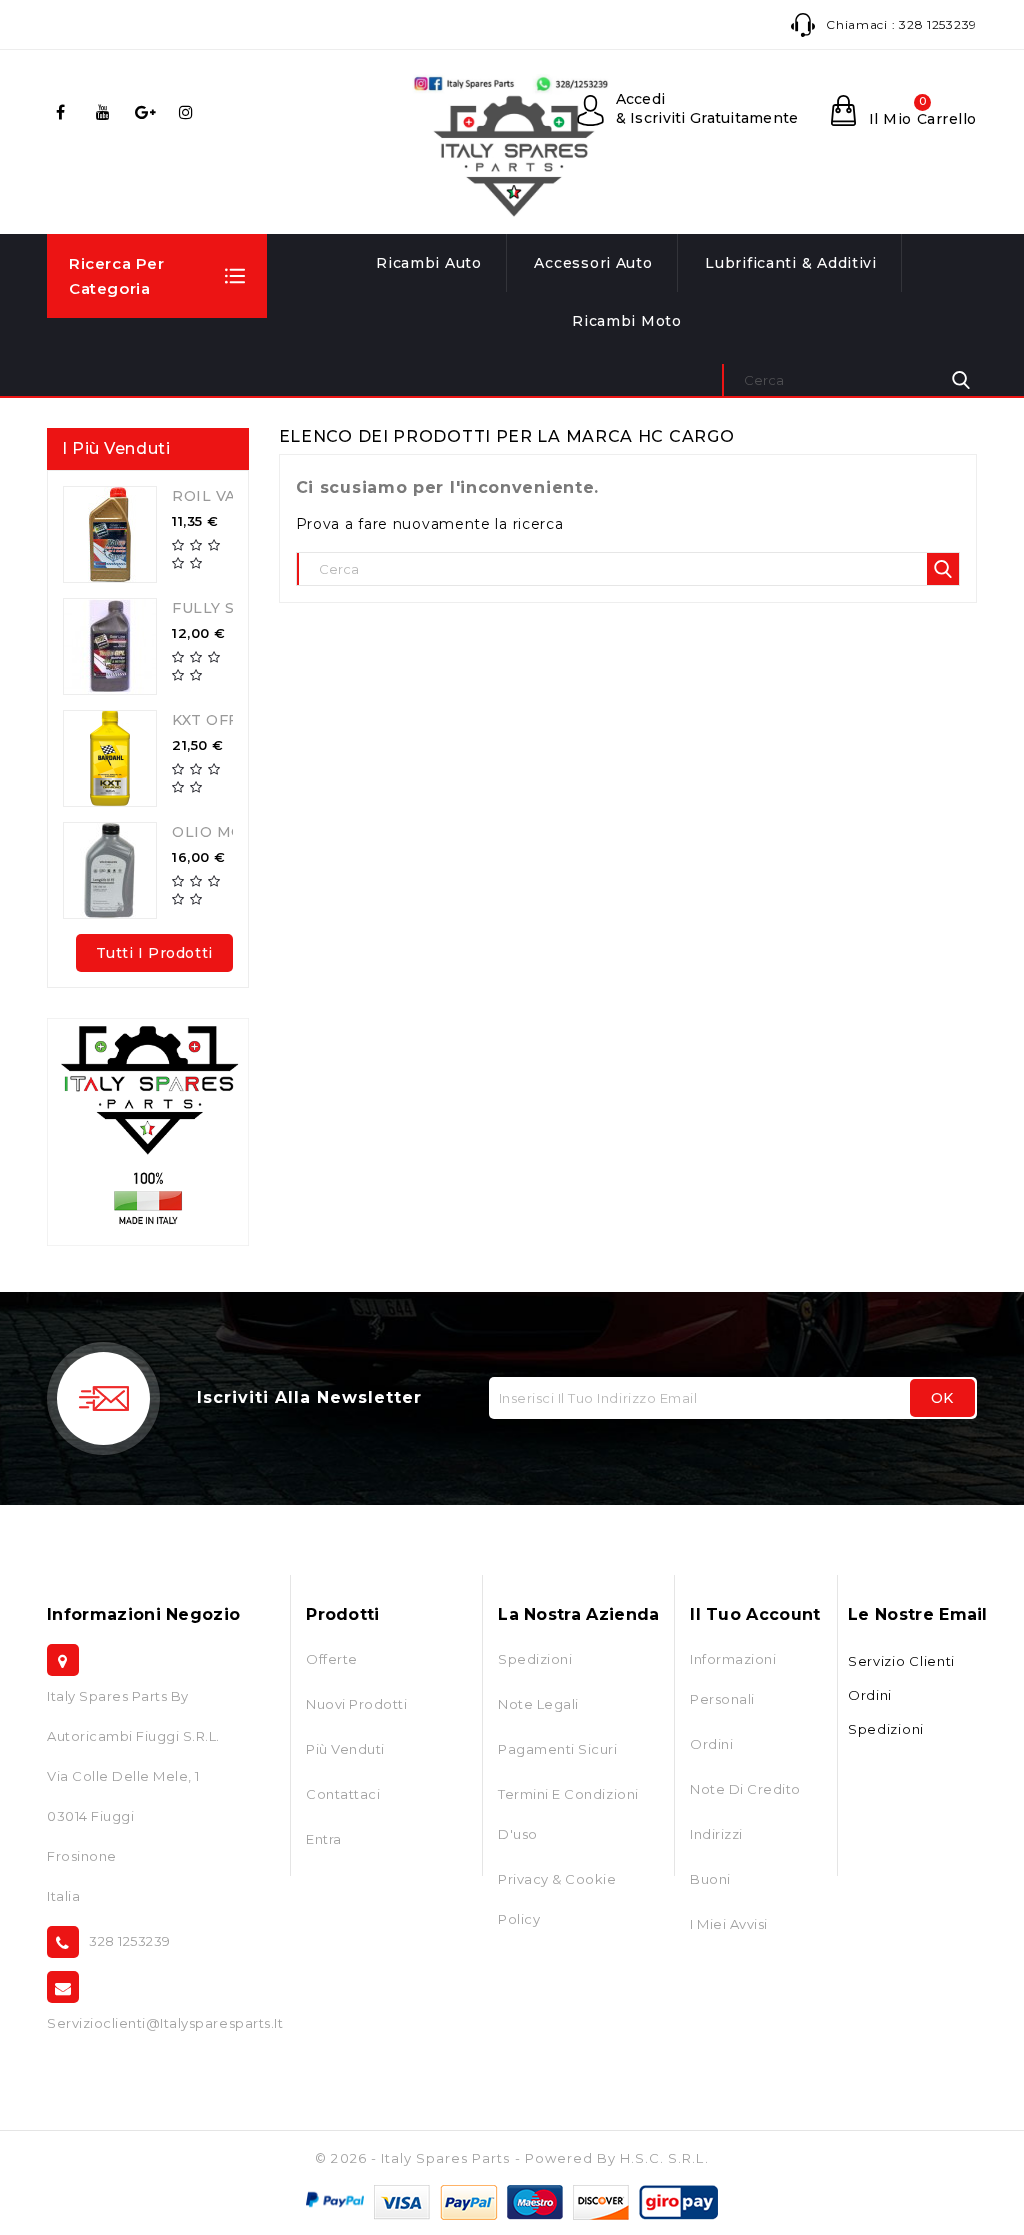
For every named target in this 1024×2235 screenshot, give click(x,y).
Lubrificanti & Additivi (791, 263)
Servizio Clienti (901, 1661)
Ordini (711, 1744)
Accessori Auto (593, 263)
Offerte (332, 1659)
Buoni (710, 1879)
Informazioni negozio (143, 1614)
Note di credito (745, 1789)
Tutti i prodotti (154, 953)
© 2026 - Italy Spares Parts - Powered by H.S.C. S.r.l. (511, 2158)
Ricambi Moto (627, 321)
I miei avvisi (729, 1924)
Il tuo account (755, 1614)
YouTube (106, 112)
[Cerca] (961, 380)
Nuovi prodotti (356, 1704)
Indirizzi (716, 1834)
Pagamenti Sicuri (557, 1749)
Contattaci (343, 1794)
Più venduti (345, 1749)
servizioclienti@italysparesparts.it (165, 2023)
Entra (324, 1839)
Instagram (190, 112)
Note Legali (538, 1704)
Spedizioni (535, 1659)
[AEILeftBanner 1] (148, 1132)
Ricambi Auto (429, 263)
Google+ (148, 112)
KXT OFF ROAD (231, 720)
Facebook (64, 112)
